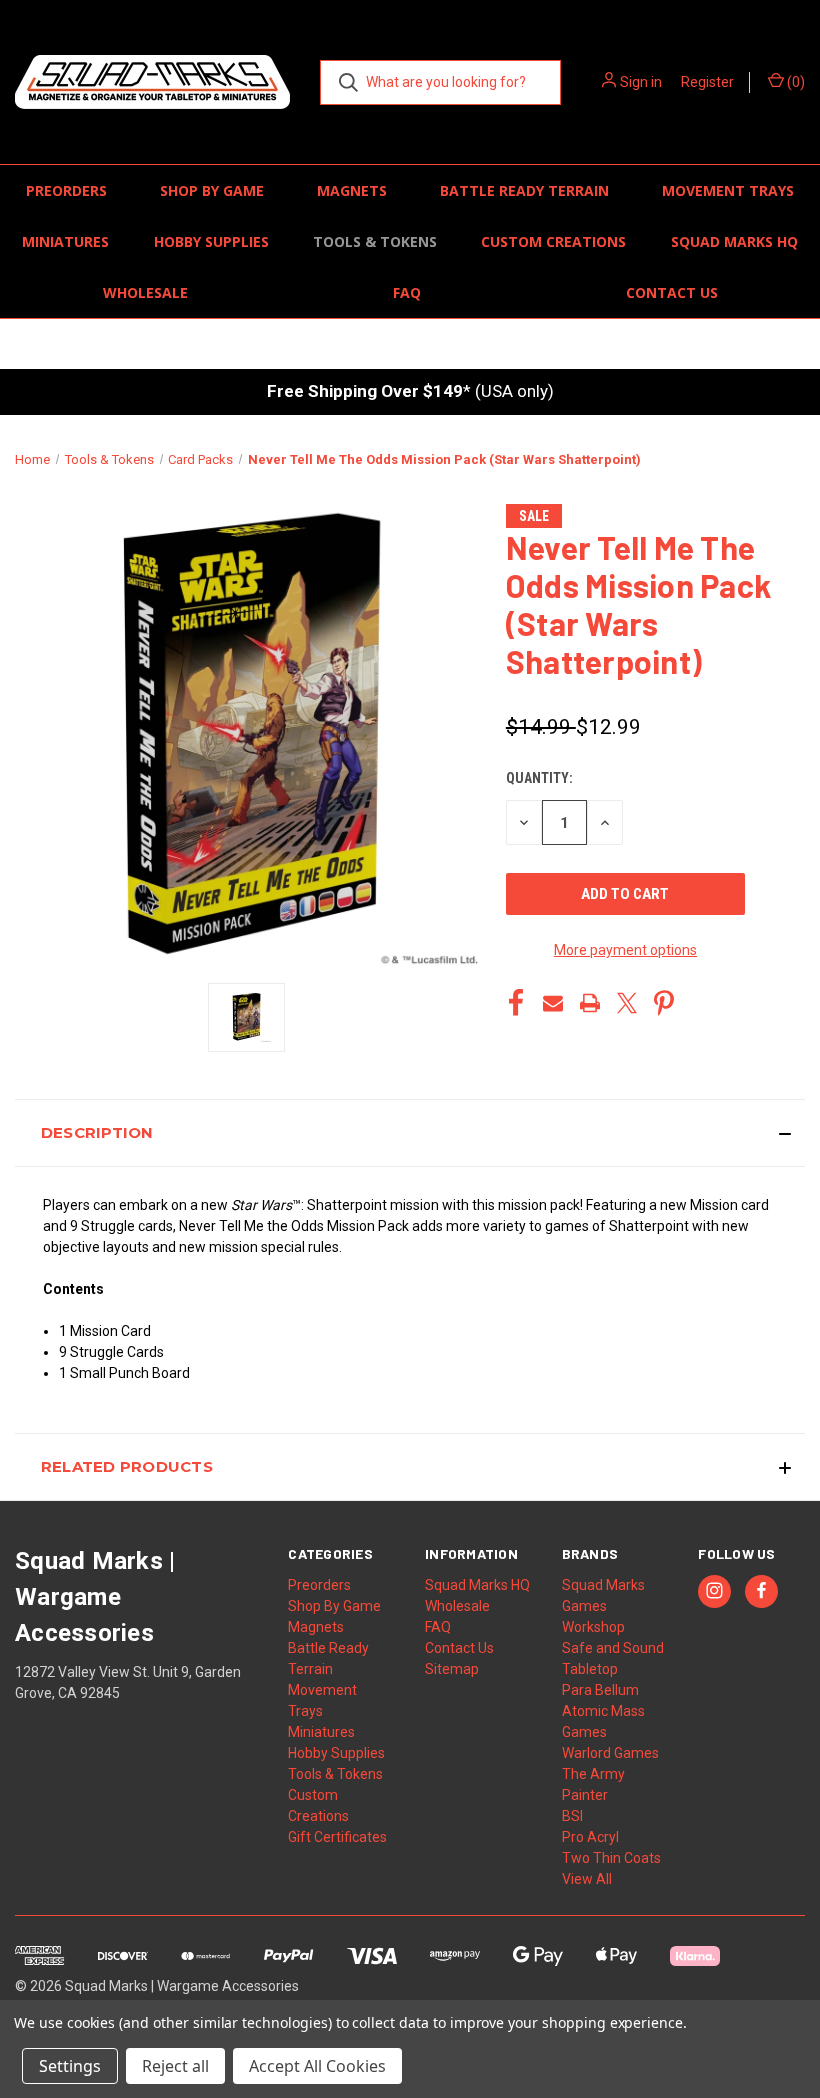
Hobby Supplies (211, 241)
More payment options (625, 950)
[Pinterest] (664, 1003)
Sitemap (452, 1669)
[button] (410, 1133)
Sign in (641, 82)
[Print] (590, 1003)
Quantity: (539, 778)
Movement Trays (728, 190)
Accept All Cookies (317, 2066)
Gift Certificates (337, 1837)
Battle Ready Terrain (524, 190)
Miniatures (65, 241)
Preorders (66, 190)
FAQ (407, 292)
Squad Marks (603, 1585)
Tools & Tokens (375, 241)
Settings (70, 2066)
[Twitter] (627, 1003)
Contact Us (672, 292)
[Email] (553, 1003)
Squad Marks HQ (734, 241)
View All (587, 1879)
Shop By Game (212, 190)
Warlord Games (610, 1753)
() (794, 82)
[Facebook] (516, 1003)
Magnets (352, 190)
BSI (572, 1816)
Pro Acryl (590, 1837)
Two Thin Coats (611, 1858)
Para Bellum (600, 1690)
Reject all (175, 2066)
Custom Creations (553, 241)
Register (707, 82)
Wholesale (145, 292)
